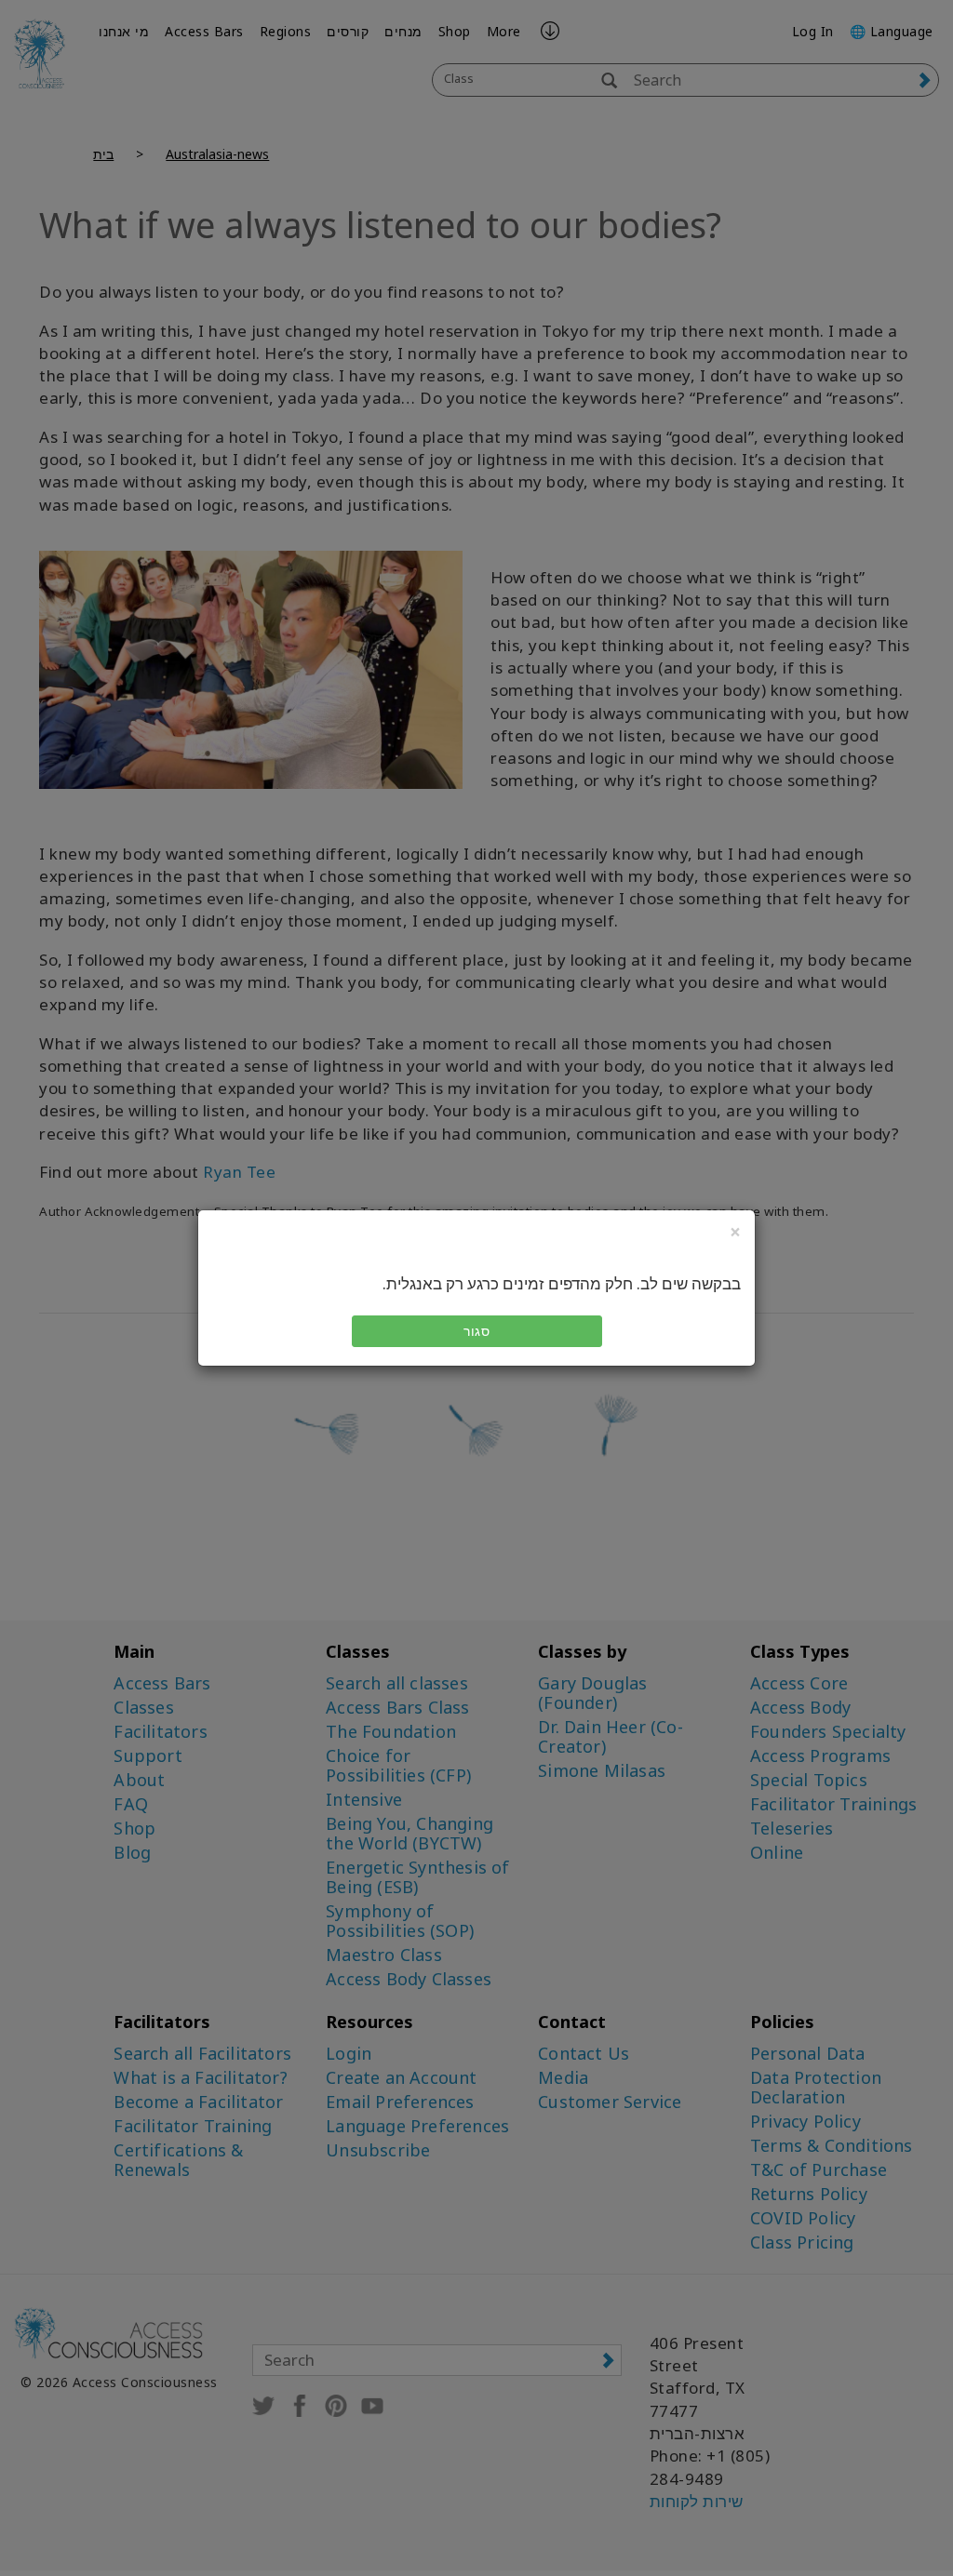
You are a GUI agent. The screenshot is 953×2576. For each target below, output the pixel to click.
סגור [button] (476, 1331)
